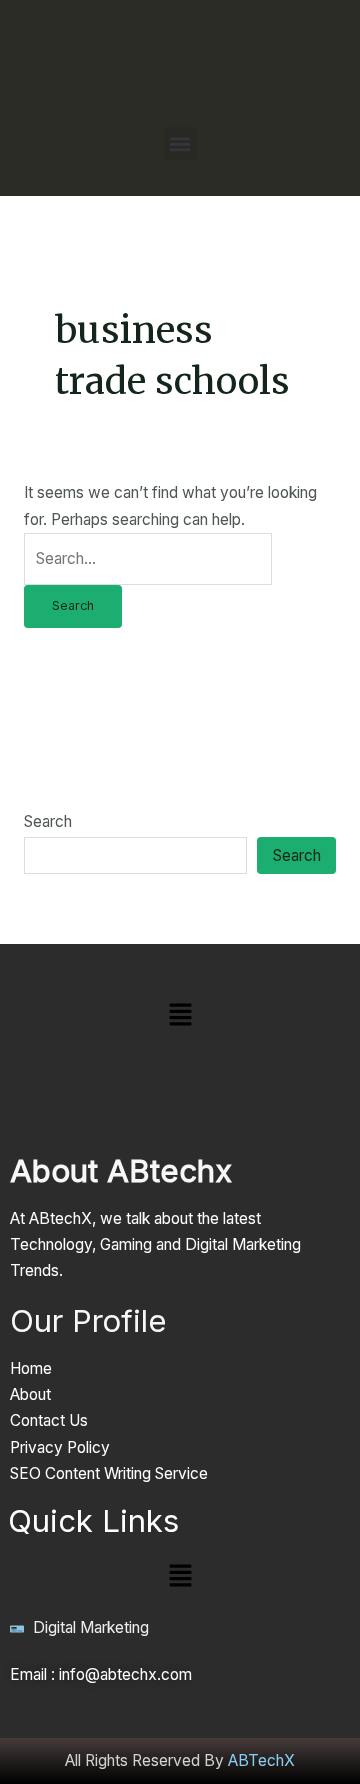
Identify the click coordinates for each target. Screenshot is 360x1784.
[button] (180, 143)
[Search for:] (148, 558)
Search (48, 821)
